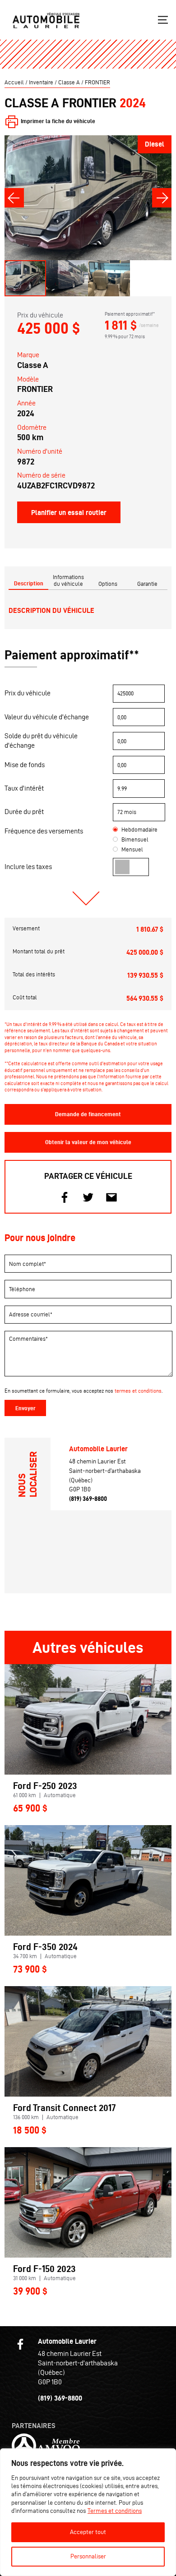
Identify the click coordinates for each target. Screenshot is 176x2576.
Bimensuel (135, 839)
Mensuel (132, 849)
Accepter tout (88, 2532)
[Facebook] (20, 2344)
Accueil (14, 82)
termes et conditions (138, 1391)
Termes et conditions (115, 2511)
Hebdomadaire (139, 830)
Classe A (69, 82)
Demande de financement (88, 1114)
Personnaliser (88, 2556)
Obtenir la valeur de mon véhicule (88, 1142)
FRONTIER (97, 82)
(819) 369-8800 (88, 1499)
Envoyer (25, 1408)
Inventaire (41, 82)
